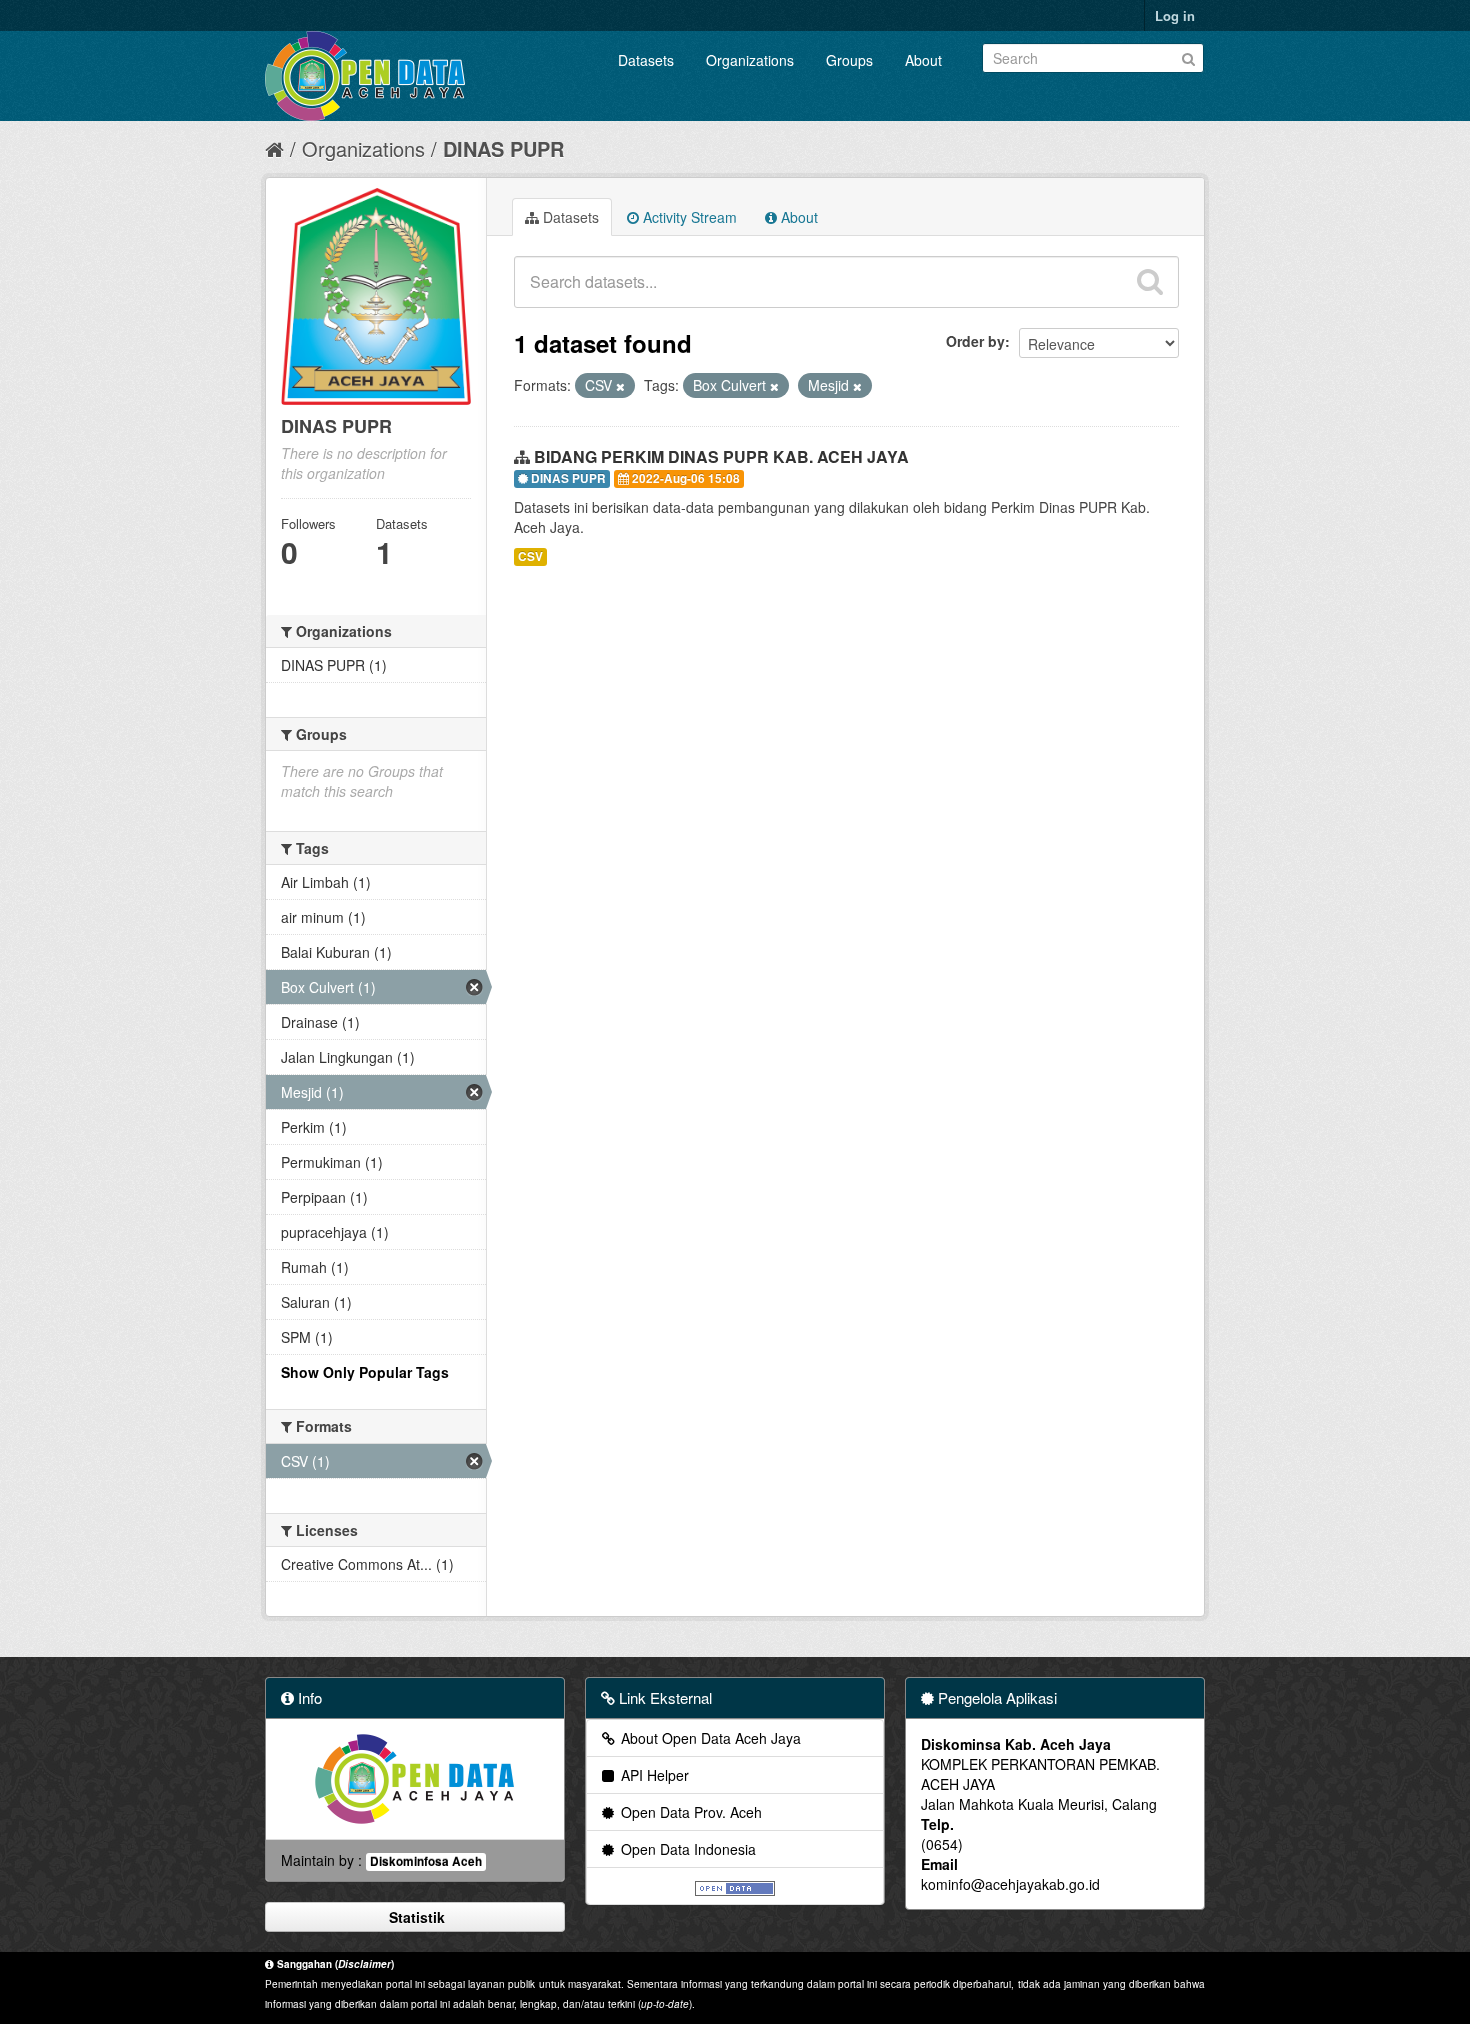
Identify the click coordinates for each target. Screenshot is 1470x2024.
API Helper (653, 1775)
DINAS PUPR (503, 148)
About (923, 60)
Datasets (646, 60)
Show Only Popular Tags (365, 1372)
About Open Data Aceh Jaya (709, 1738)
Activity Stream (688, 217)
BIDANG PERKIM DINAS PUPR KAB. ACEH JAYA (721, 456)
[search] (1150, 282)
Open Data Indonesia (686, 1849)
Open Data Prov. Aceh (689, 1812)
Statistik (415, 1917)
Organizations (750, 60)
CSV (530, 556)
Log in (1175, 15)
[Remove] (620, 386)
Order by (975, 341)
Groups (849, 60)
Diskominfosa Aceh (426, 1861)
